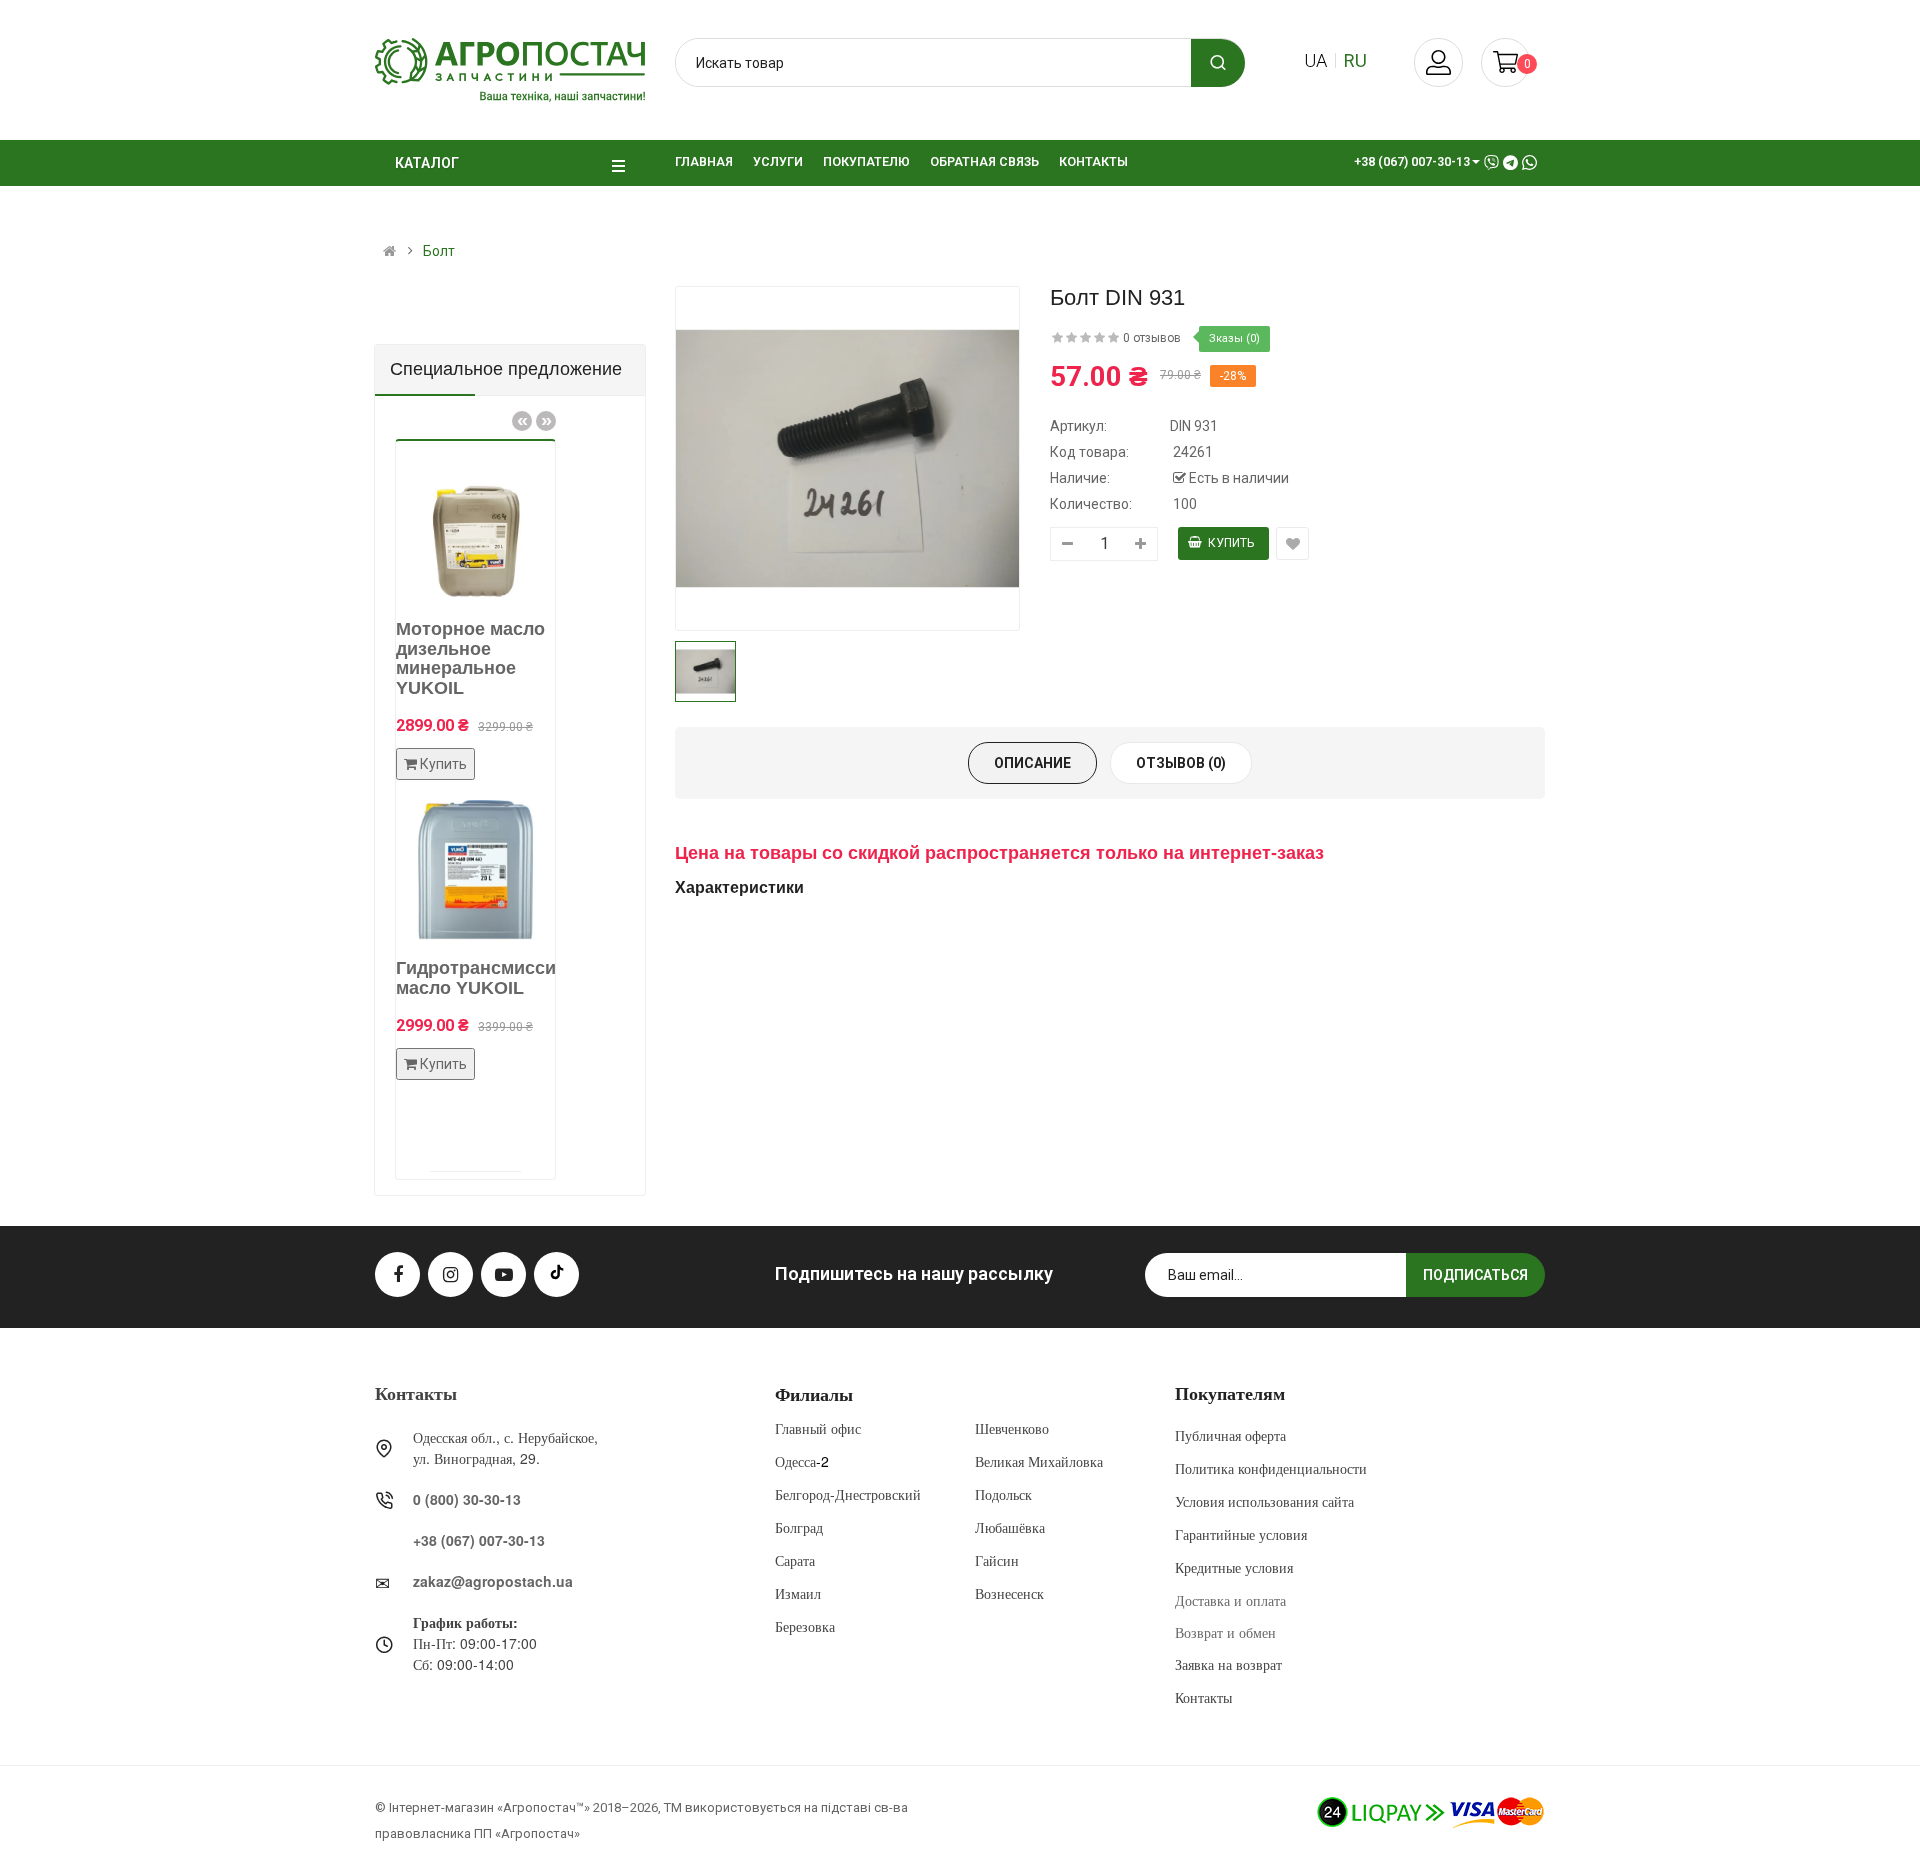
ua (1315, 60)
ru (1355, 60)
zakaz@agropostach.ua (493, 1581)
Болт (439, 251)
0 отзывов (1152, 338)
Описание (1032, 763)
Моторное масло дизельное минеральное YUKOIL (447, 658)
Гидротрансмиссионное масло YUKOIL (480, 978)
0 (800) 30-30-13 (467, 1499)
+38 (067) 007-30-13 (479, 1540)
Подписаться (1475, 1275)
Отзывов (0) (1181, 763)
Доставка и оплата (1230, 1600)
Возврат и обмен (1225, 1632)
